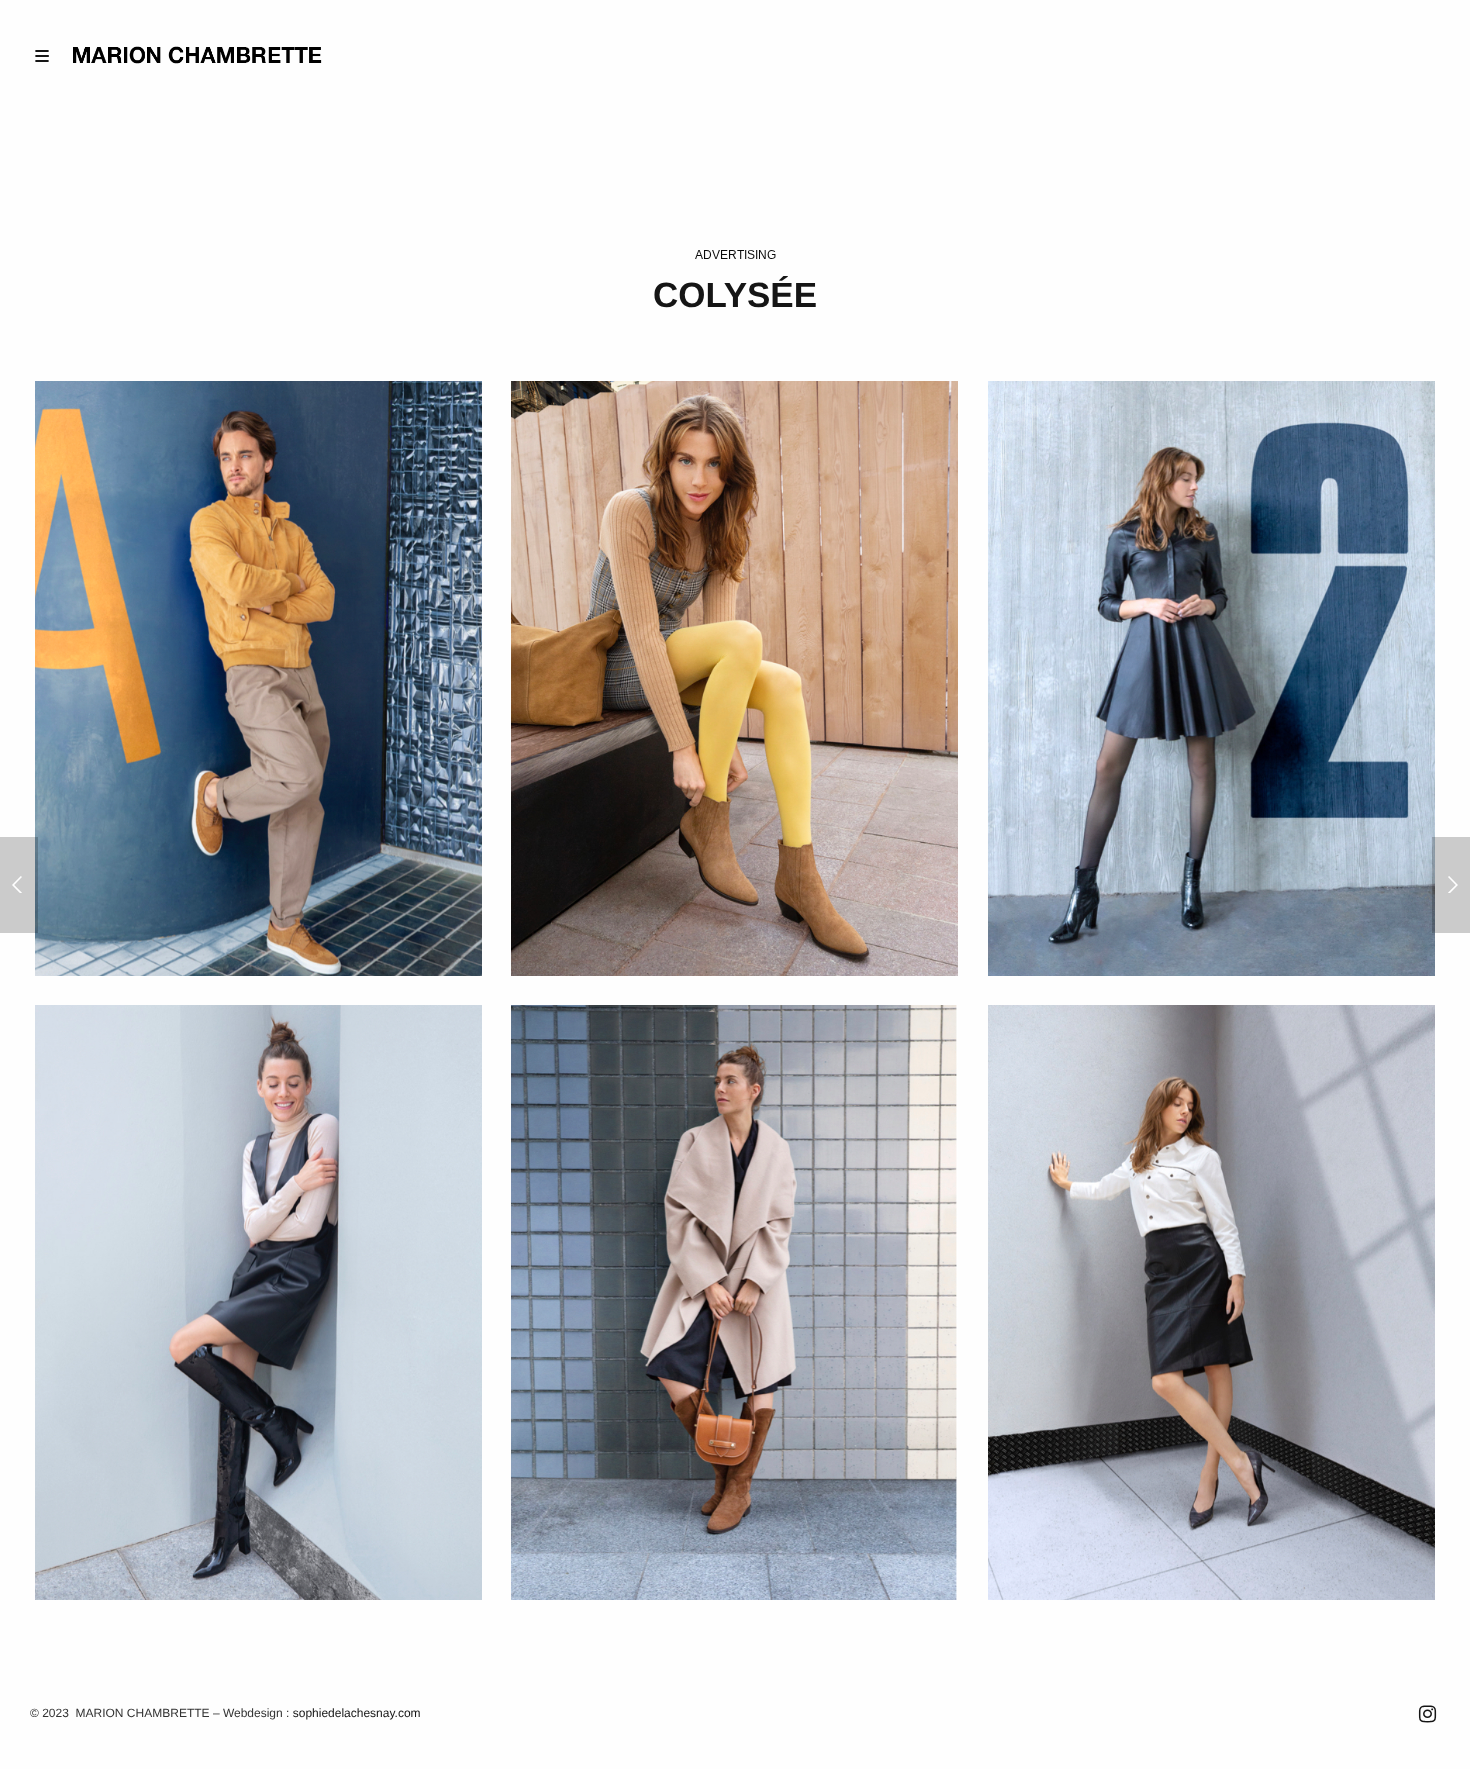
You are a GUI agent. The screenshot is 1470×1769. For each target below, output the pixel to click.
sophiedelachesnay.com (357, 1713)
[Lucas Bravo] (1451, 885)
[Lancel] (19, 885)
